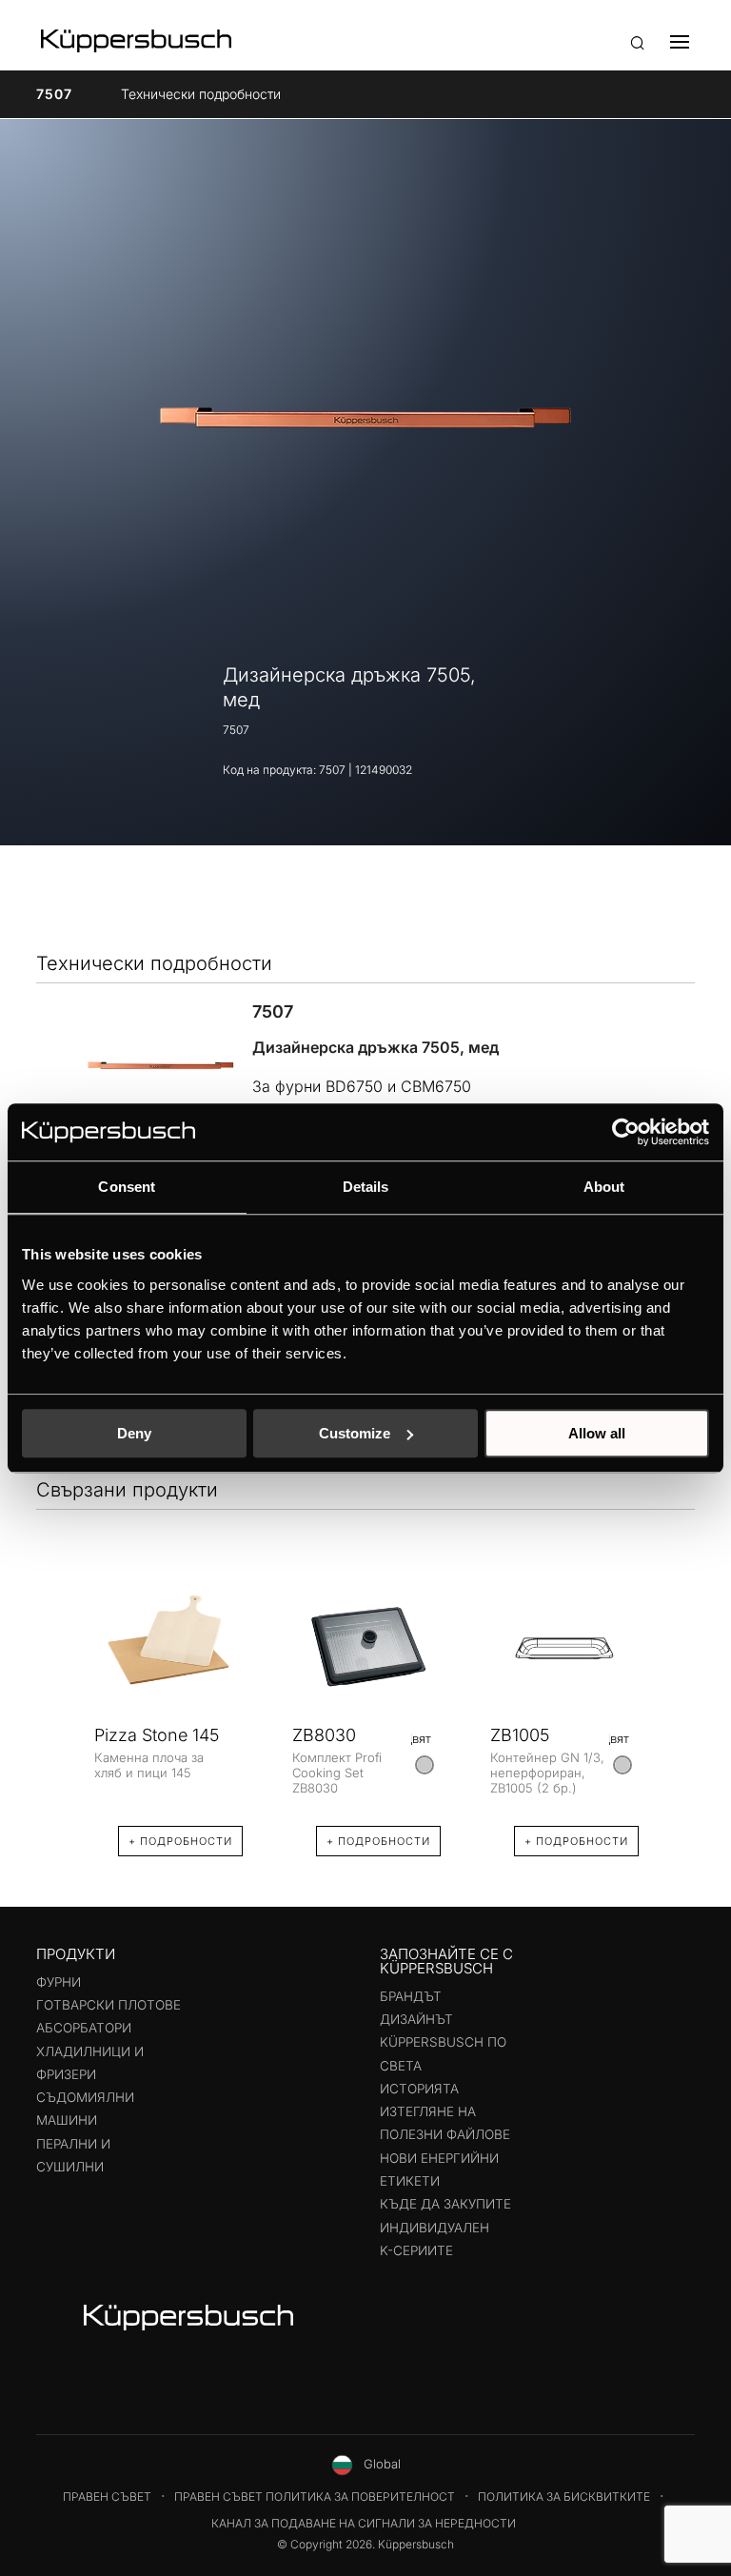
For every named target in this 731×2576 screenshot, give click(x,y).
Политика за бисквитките (564, 2497)
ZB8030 (324, 1735)
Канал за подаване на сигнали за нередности (364, 2523)
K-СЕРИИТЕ (416, 2250)
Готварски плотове (109, 2005)
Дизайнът (416, 2019)
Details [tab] (366, 1187)
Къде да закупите (445, 2204)
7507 (54, 94)
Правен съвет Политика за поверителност (315, 2497)
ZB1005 (520, 1735)
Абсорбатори (84, 2028)
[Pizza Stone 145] (168, 1648)
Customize (355, 1433)
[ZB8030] (366, 1648)
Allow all (597, 1433)
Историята (419, 2089)
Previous (55, 1702)
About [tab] (604, 1187)
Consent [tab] (127, 1187)
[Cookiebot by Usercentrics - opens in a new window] (626, 1132)
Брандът (411, 1996)
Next (676, 1702)
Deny (134, 1433)
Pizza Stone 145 (157, 1735)
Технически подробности (201, 94)
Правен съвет (107, 2497)
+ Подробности (180, 1841)
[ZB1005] (564, 1648)
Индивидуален (435, 2228)
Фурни (59, 1982)
